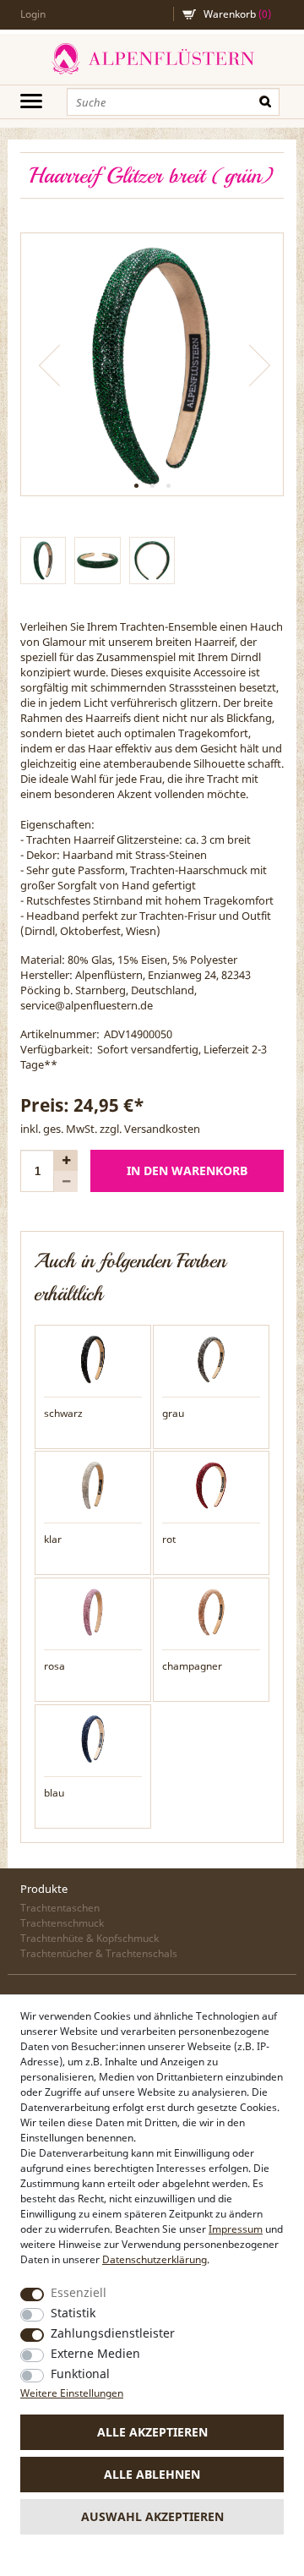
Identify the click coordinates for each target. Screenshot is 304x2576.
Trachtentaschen (60, 1908)
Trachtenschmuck (62, 1923)
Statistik (73, 2313)
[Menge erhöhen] (66, 1160)
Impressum (236, 2229)
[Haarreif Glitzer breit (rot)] (211, 1485)
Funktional (80, 2374)
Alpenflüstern (152, 59)
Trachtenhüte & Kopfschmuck (90, 1938)
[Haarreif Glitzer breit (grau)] (211, 1358)
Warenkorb (237, 14)
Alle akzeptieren (152, 2432)
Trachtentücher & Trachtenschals (99, 1953)
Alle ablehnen (152, 2474)
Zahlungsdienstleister (113, 2333)
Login (33, 14)
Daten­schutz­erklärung (155, 2259)
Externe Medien (95, 2353)
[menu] (31, 101)
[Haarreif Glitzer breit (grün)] (152, 364)
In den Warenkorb (187, 1170)
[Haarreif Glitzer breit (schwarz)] (93, 1358)
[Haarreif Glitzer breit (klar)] (93, 1485)
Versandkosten (162, 1129)
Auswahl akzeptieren (152, 2516)
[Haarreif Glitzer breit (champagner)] (211, 1611)
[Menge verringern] (66, 1181)
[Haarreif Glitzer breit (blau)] (93, 1737)
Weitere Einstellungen (72, 2393)
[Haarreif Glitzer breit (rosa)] (93, 1611)
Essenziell (79, 2292)
